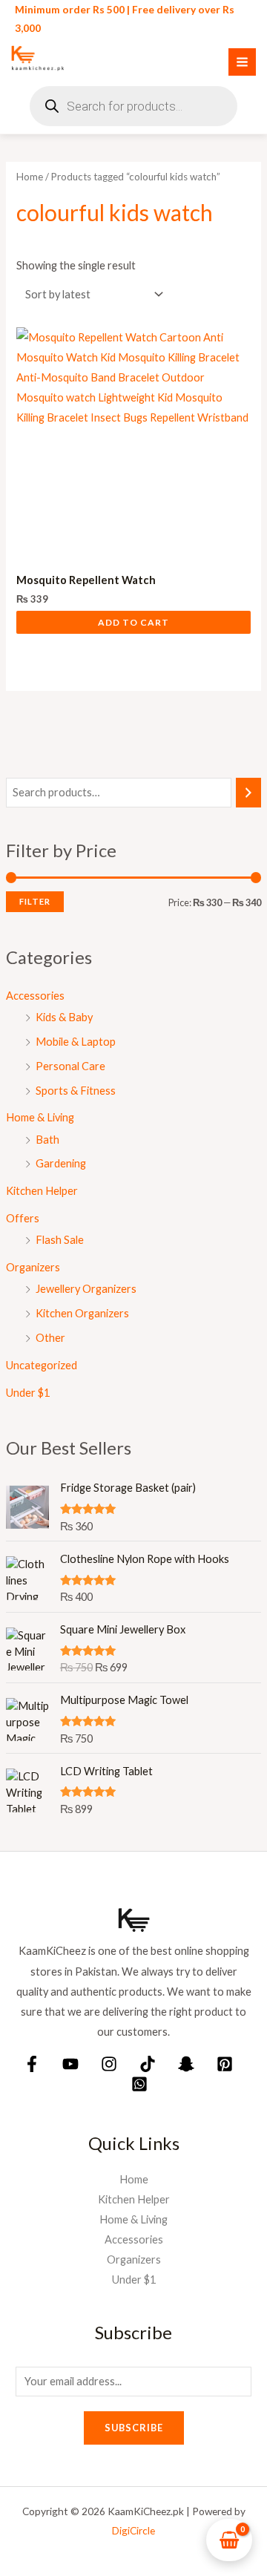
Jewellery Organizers (86, 1289)
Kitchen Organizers (82, 1313)
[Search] (249, 793)
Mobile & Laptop (76, 1042)
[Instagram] (109, 2064)
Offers (23, 1218)
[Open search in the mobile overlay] (133, 106)
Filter (35, 901)
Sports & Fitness (76, 1091)
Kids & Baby (64, 1017)
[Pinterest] (225, 2064)
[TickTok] (148, 2064)
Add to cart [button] (133, 622)
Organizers (33, 1267)
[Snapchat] (186, 2064)
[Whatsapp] (139, 2084)
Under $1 (28, 1393)
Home (30, 177)
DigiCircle (133, 2530)
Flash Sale (60, 1240)
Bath (47, 1140)
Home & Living (40, 1117)
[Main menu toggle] (242, 62)
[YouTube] (70, 2064)
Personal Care (70, 1066)
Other (50, 1338)
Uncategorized (42, 1365)
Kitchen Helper (42, 1191)
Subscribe (134, 2428)
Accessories (35, 996)
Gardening (61, 1163)
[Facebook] (32, 2064)
